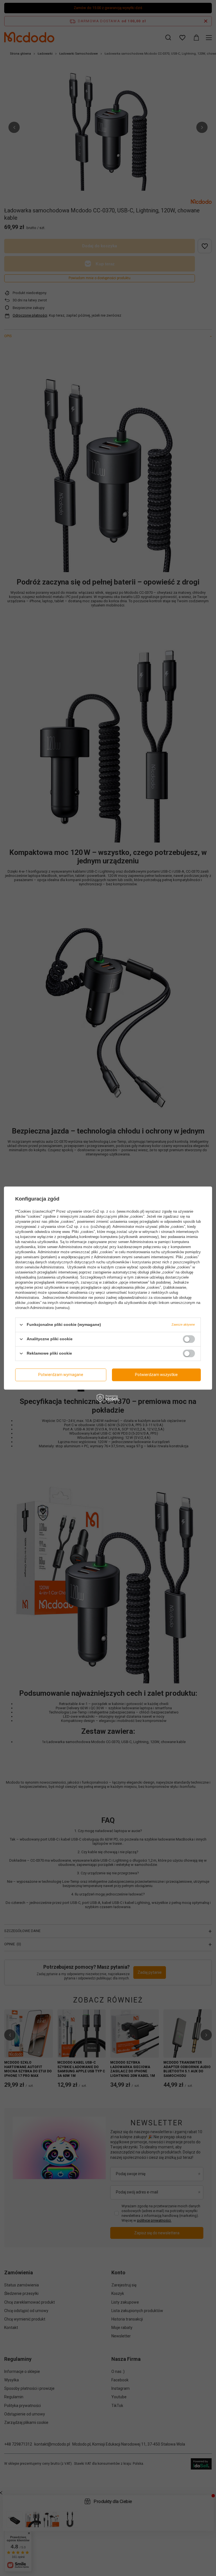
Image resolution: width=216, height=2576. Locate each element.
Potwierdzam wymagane (61, 1375)
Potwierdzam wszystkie (156, 1375)
